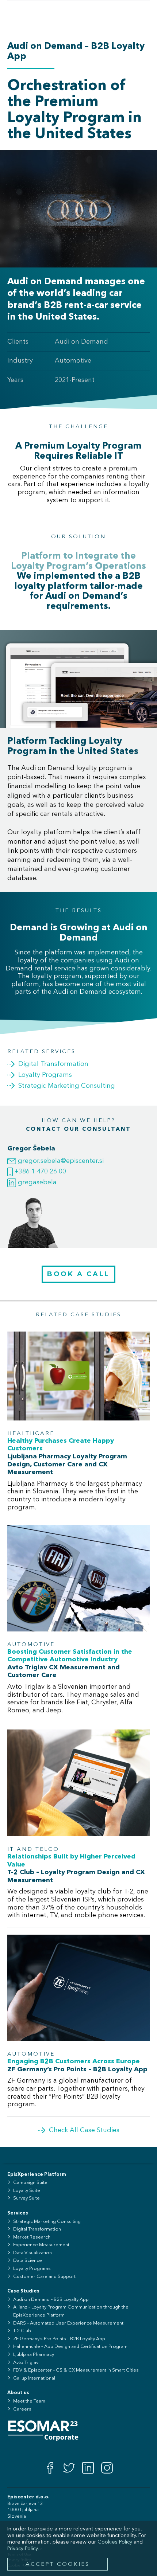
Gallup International (34, 2378)
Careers (22, 2409)
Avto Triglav (26, 2363)
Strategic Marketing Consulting (47, 2222)
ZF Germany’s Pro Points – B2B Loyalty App (59, 2339)
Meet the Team (29, 2401)
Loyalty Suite (27, 2191)
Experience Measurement (41, 2245)
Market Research (32, 2237)
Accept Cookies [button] (58, 2565)
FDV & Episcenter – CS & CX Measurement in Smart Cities (76, 2370)
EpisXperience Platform (37, 2175)
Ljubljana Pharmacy (34, 2355)
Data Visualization (32, 2253)
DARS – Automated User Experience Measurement (68, 2323)
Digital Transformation (37, 2229)
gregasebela (36, 1183)
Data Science (28, 2261)
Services (18, 2213)
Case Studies (23, 2291)
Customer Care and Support (44, 2277)
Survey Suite (26, 2198)
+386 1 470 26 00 (39, 1172)
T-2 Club (22, 2331)
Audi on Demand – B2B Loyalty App (51, 2300)
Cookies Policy (115, 2542)
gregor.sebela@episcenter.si (60, 1161)
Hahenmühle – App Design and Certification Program (70, 2347)
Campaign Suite (30, 2183)
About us (18, 2393)
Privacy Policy (22, 2549)
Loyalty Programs (32, 2269)
